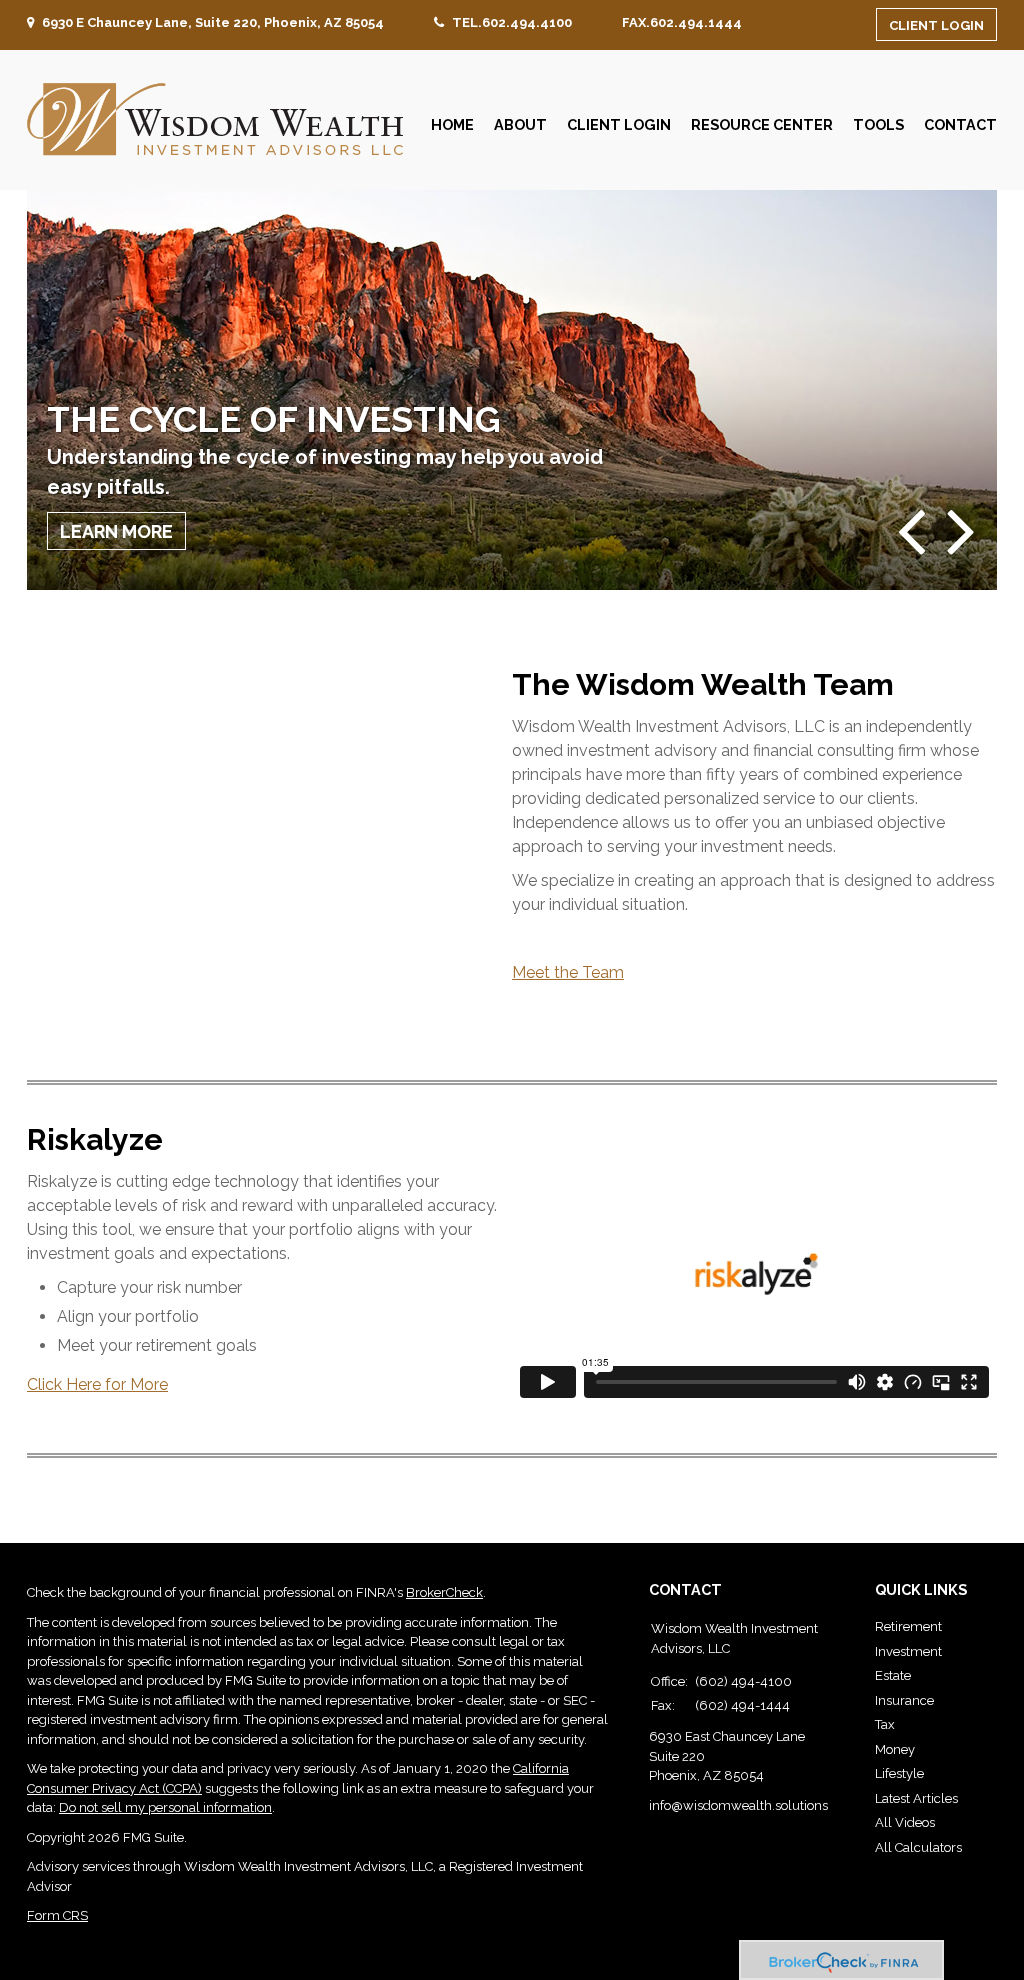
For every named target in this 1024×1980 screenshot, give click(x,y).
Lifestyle (899, 1773)
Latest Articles (916, 1798)
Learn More (116, 531)
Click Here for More (97, 1384)
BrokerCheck (444, 1592)
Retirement (908, 1626)
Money (895, 1749)
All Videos (905, 1822)
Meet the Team (568, 972)
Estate (893, 1675)
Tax (885, 1724)
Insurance (904, 1700)
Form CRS (57, 1915)
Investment (908, 1651)
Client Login (936, 25)
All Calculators (918, 1847)
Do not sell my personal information (165, 1807)
